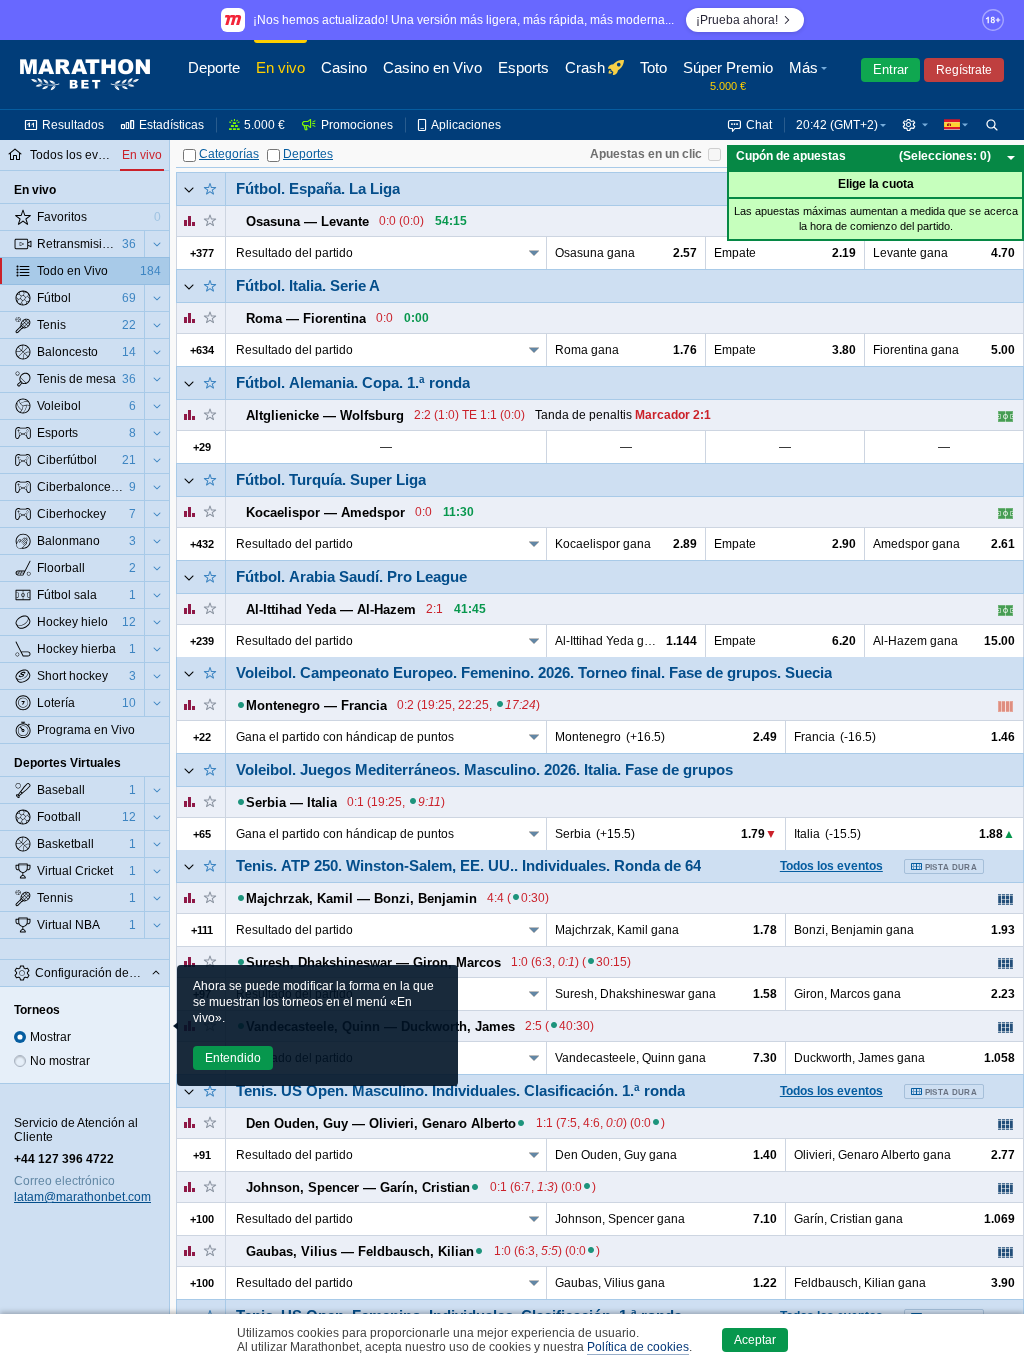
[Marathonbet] (85, 75)
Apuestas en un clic (646, 154)
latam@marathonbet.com (82, 1197)
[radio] (20, 1037)
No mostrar (60, 1061)
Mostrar (50, 1037)
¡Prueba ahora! (737, 20)
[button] (810, 75)
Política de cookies (638, 1347)
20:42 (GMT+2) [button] (837, 125)
